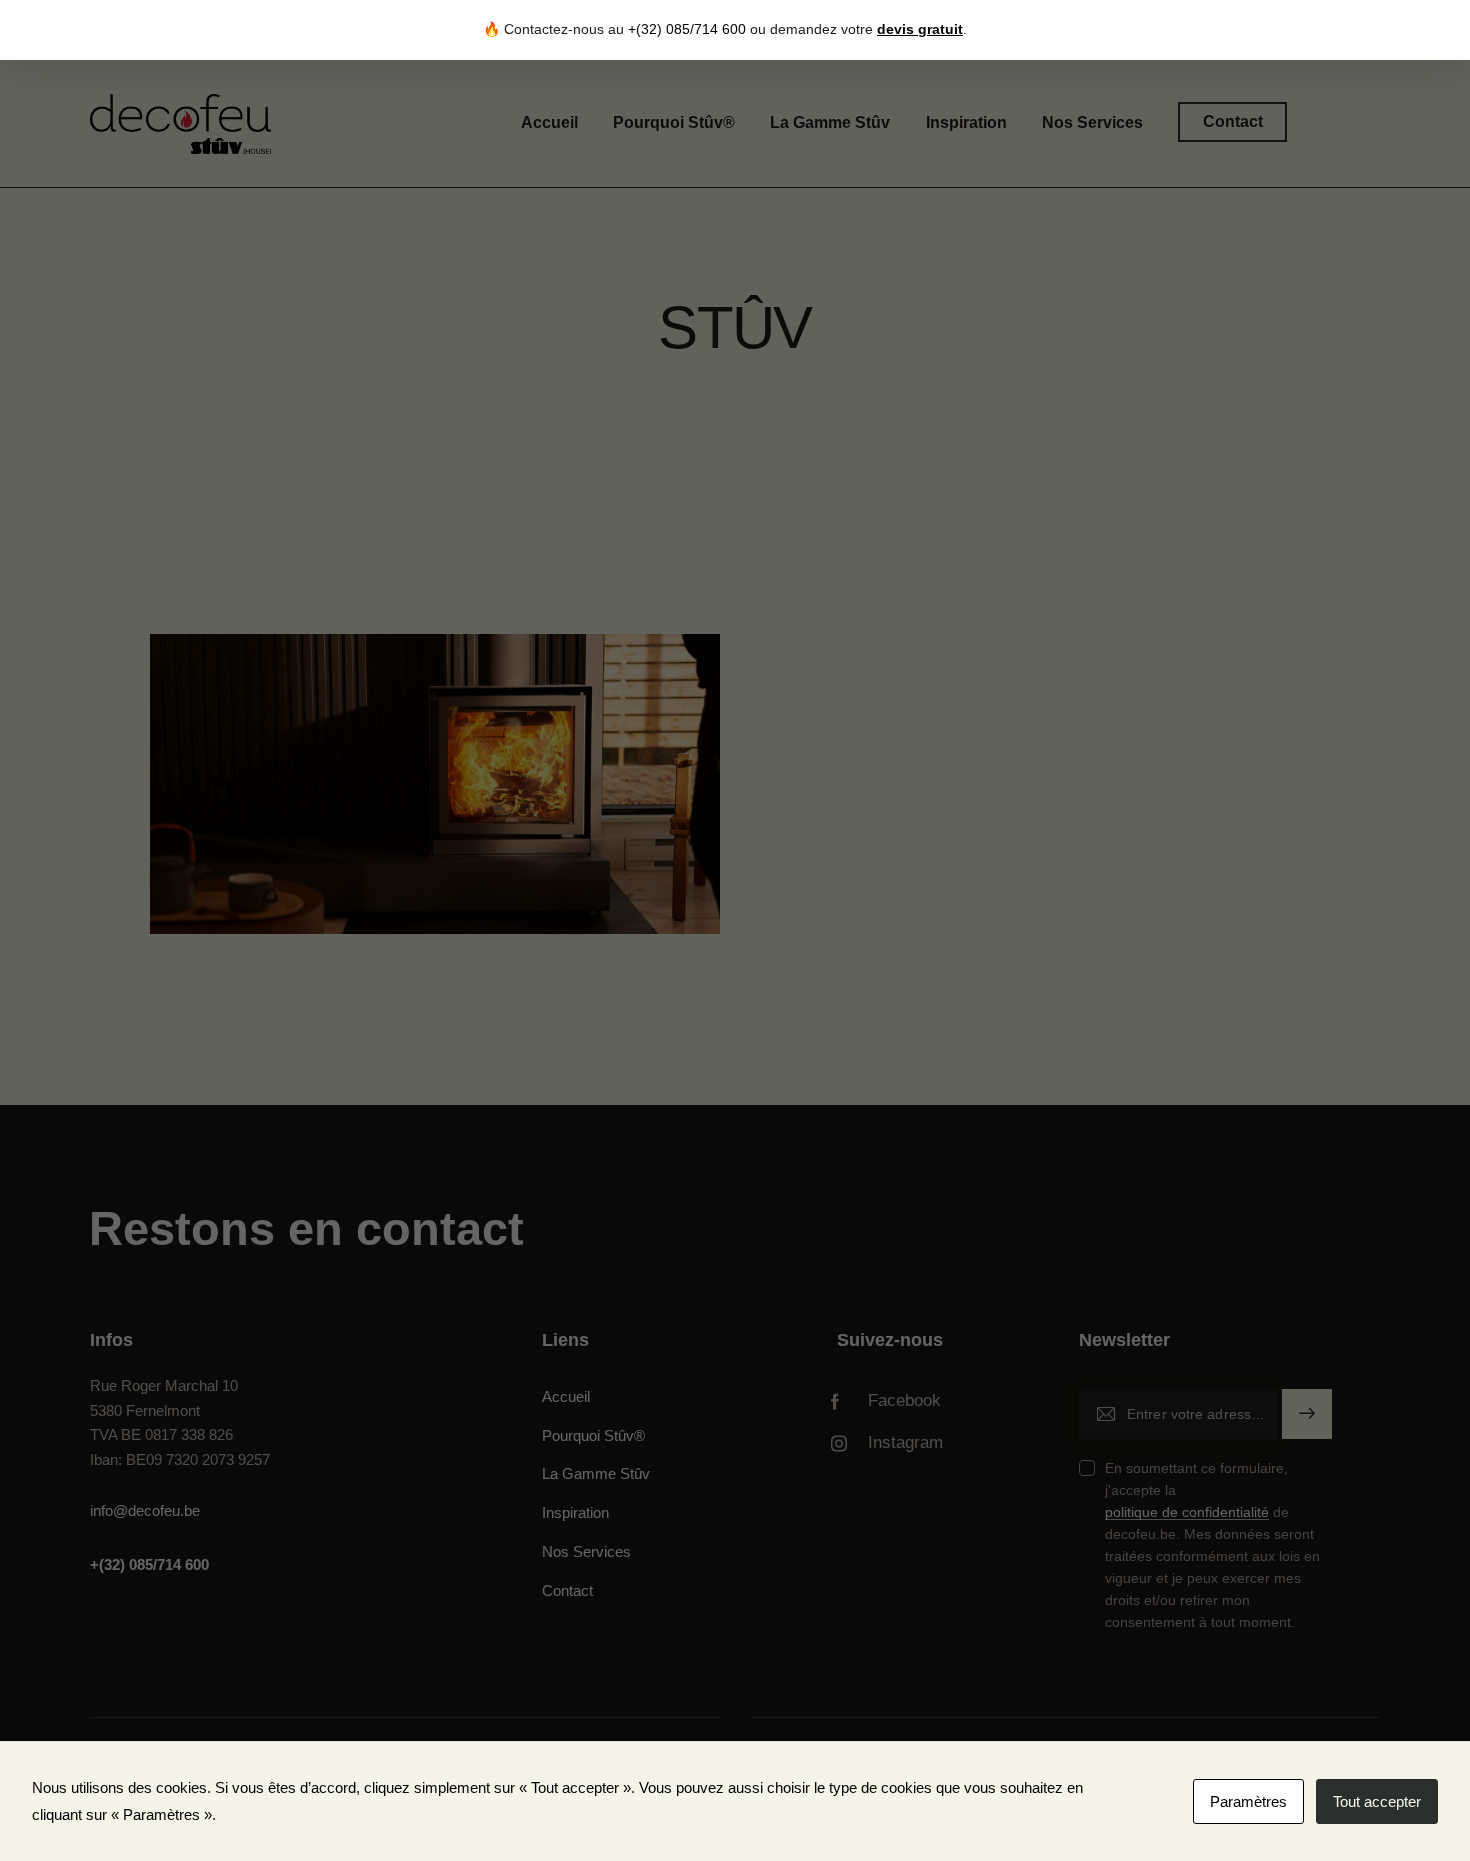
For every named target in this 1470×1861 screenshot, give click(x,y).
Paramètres (1248, 1801)
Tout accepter (1377, 1801)
